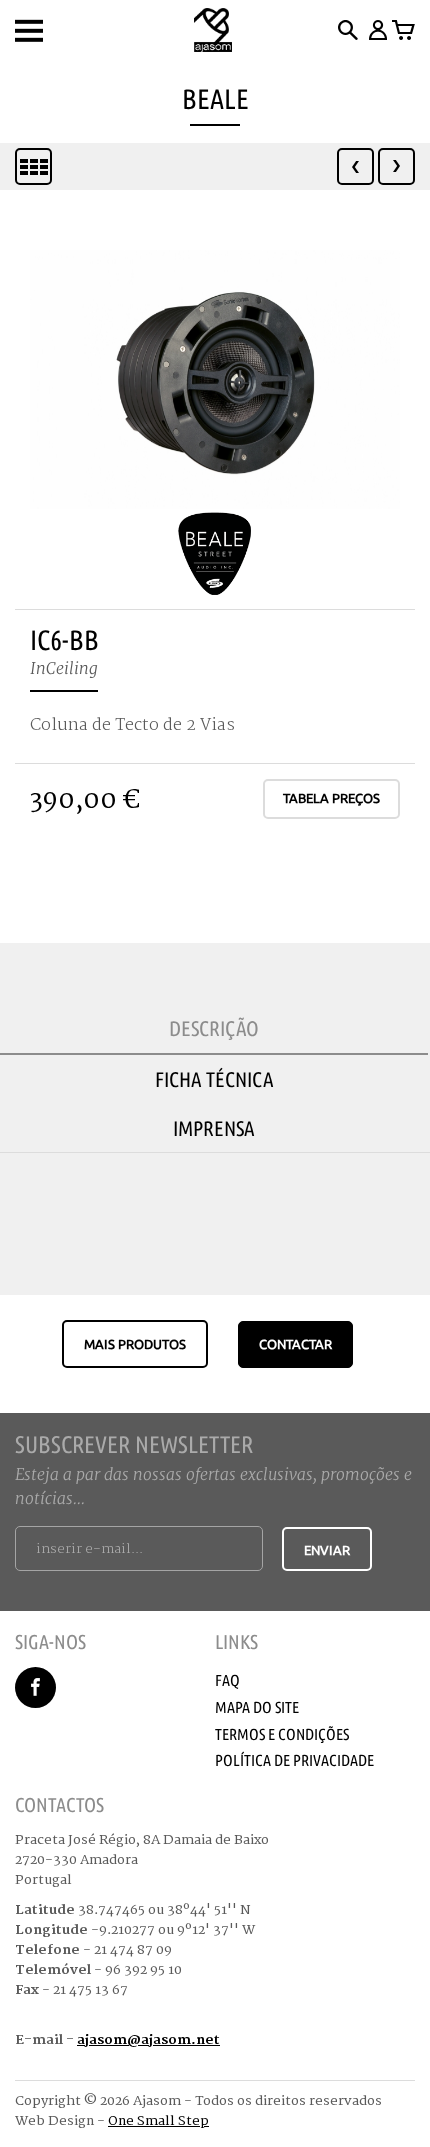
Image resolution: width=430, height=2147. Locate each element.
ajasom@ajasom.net (148, 2040)
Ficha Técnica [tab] (214, 1079)
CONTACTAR (295, 1344)
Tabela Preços (331, 798)
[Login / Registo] (376, 30)
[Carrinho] (403, 30)
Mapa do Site (257, 1707)
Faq (227, 1680)
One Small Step (158, 2121)
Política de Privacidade (294, 1760)
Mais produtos (135, 1344)
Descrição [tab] (214, 1028)
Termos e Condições (282, 1734)
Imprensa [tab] (214, 1128)
